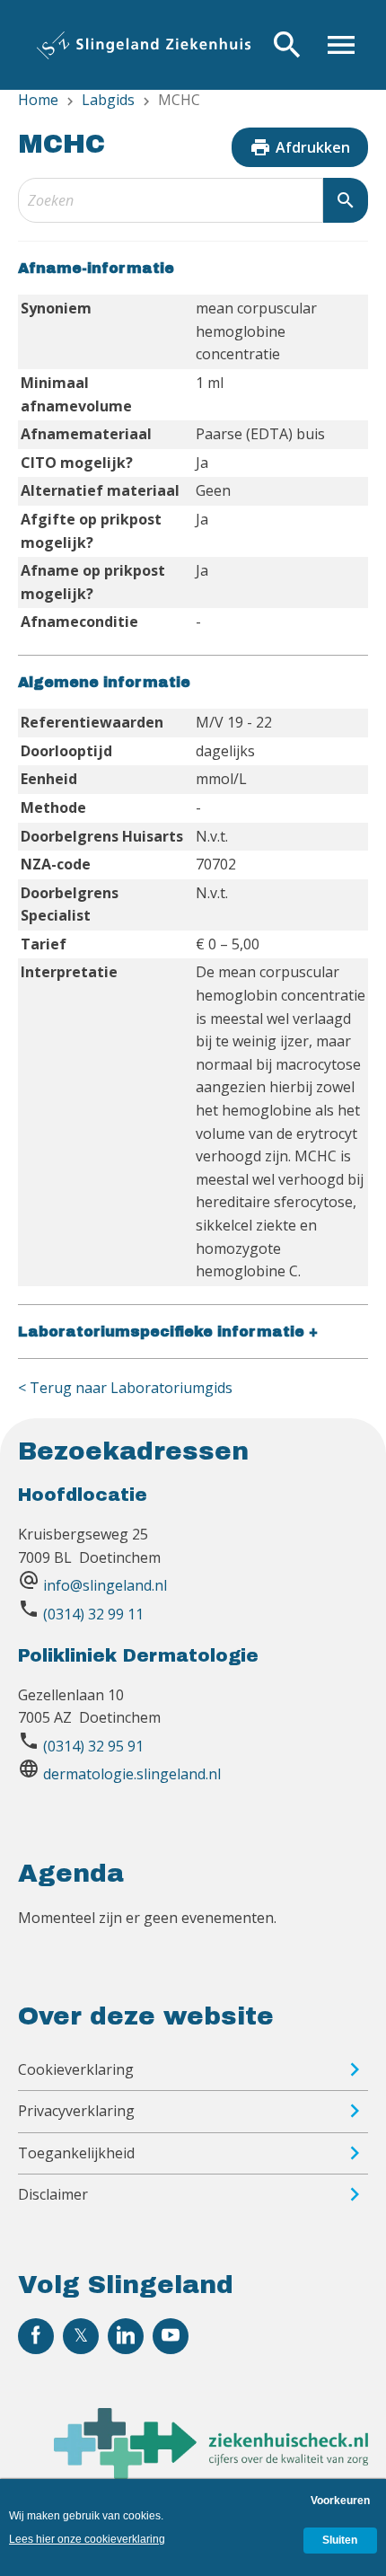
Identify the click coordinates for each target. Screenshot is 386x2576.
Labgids (108, 100)
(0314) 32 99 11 (93, 1614)
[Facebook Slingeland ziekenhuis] (36, 2336)
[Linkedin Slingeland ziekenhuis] (126, 2336)
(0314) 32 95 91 (93, 1746)
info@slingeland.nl (105, 1585)
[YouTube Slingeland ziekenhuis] (171, 2336)
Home (38, 100)
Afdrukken (300, 147)
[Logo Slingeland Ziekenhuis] (144, 45)
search (346, 200)
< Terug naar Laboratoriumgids (125, 1388)
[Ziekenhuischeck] (211, 2474)
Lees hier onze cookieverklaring (87, 2539)
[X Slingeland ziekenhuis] (81, 2336)
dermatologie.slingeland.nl (132, 1774)
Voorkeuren (340, 2501)
